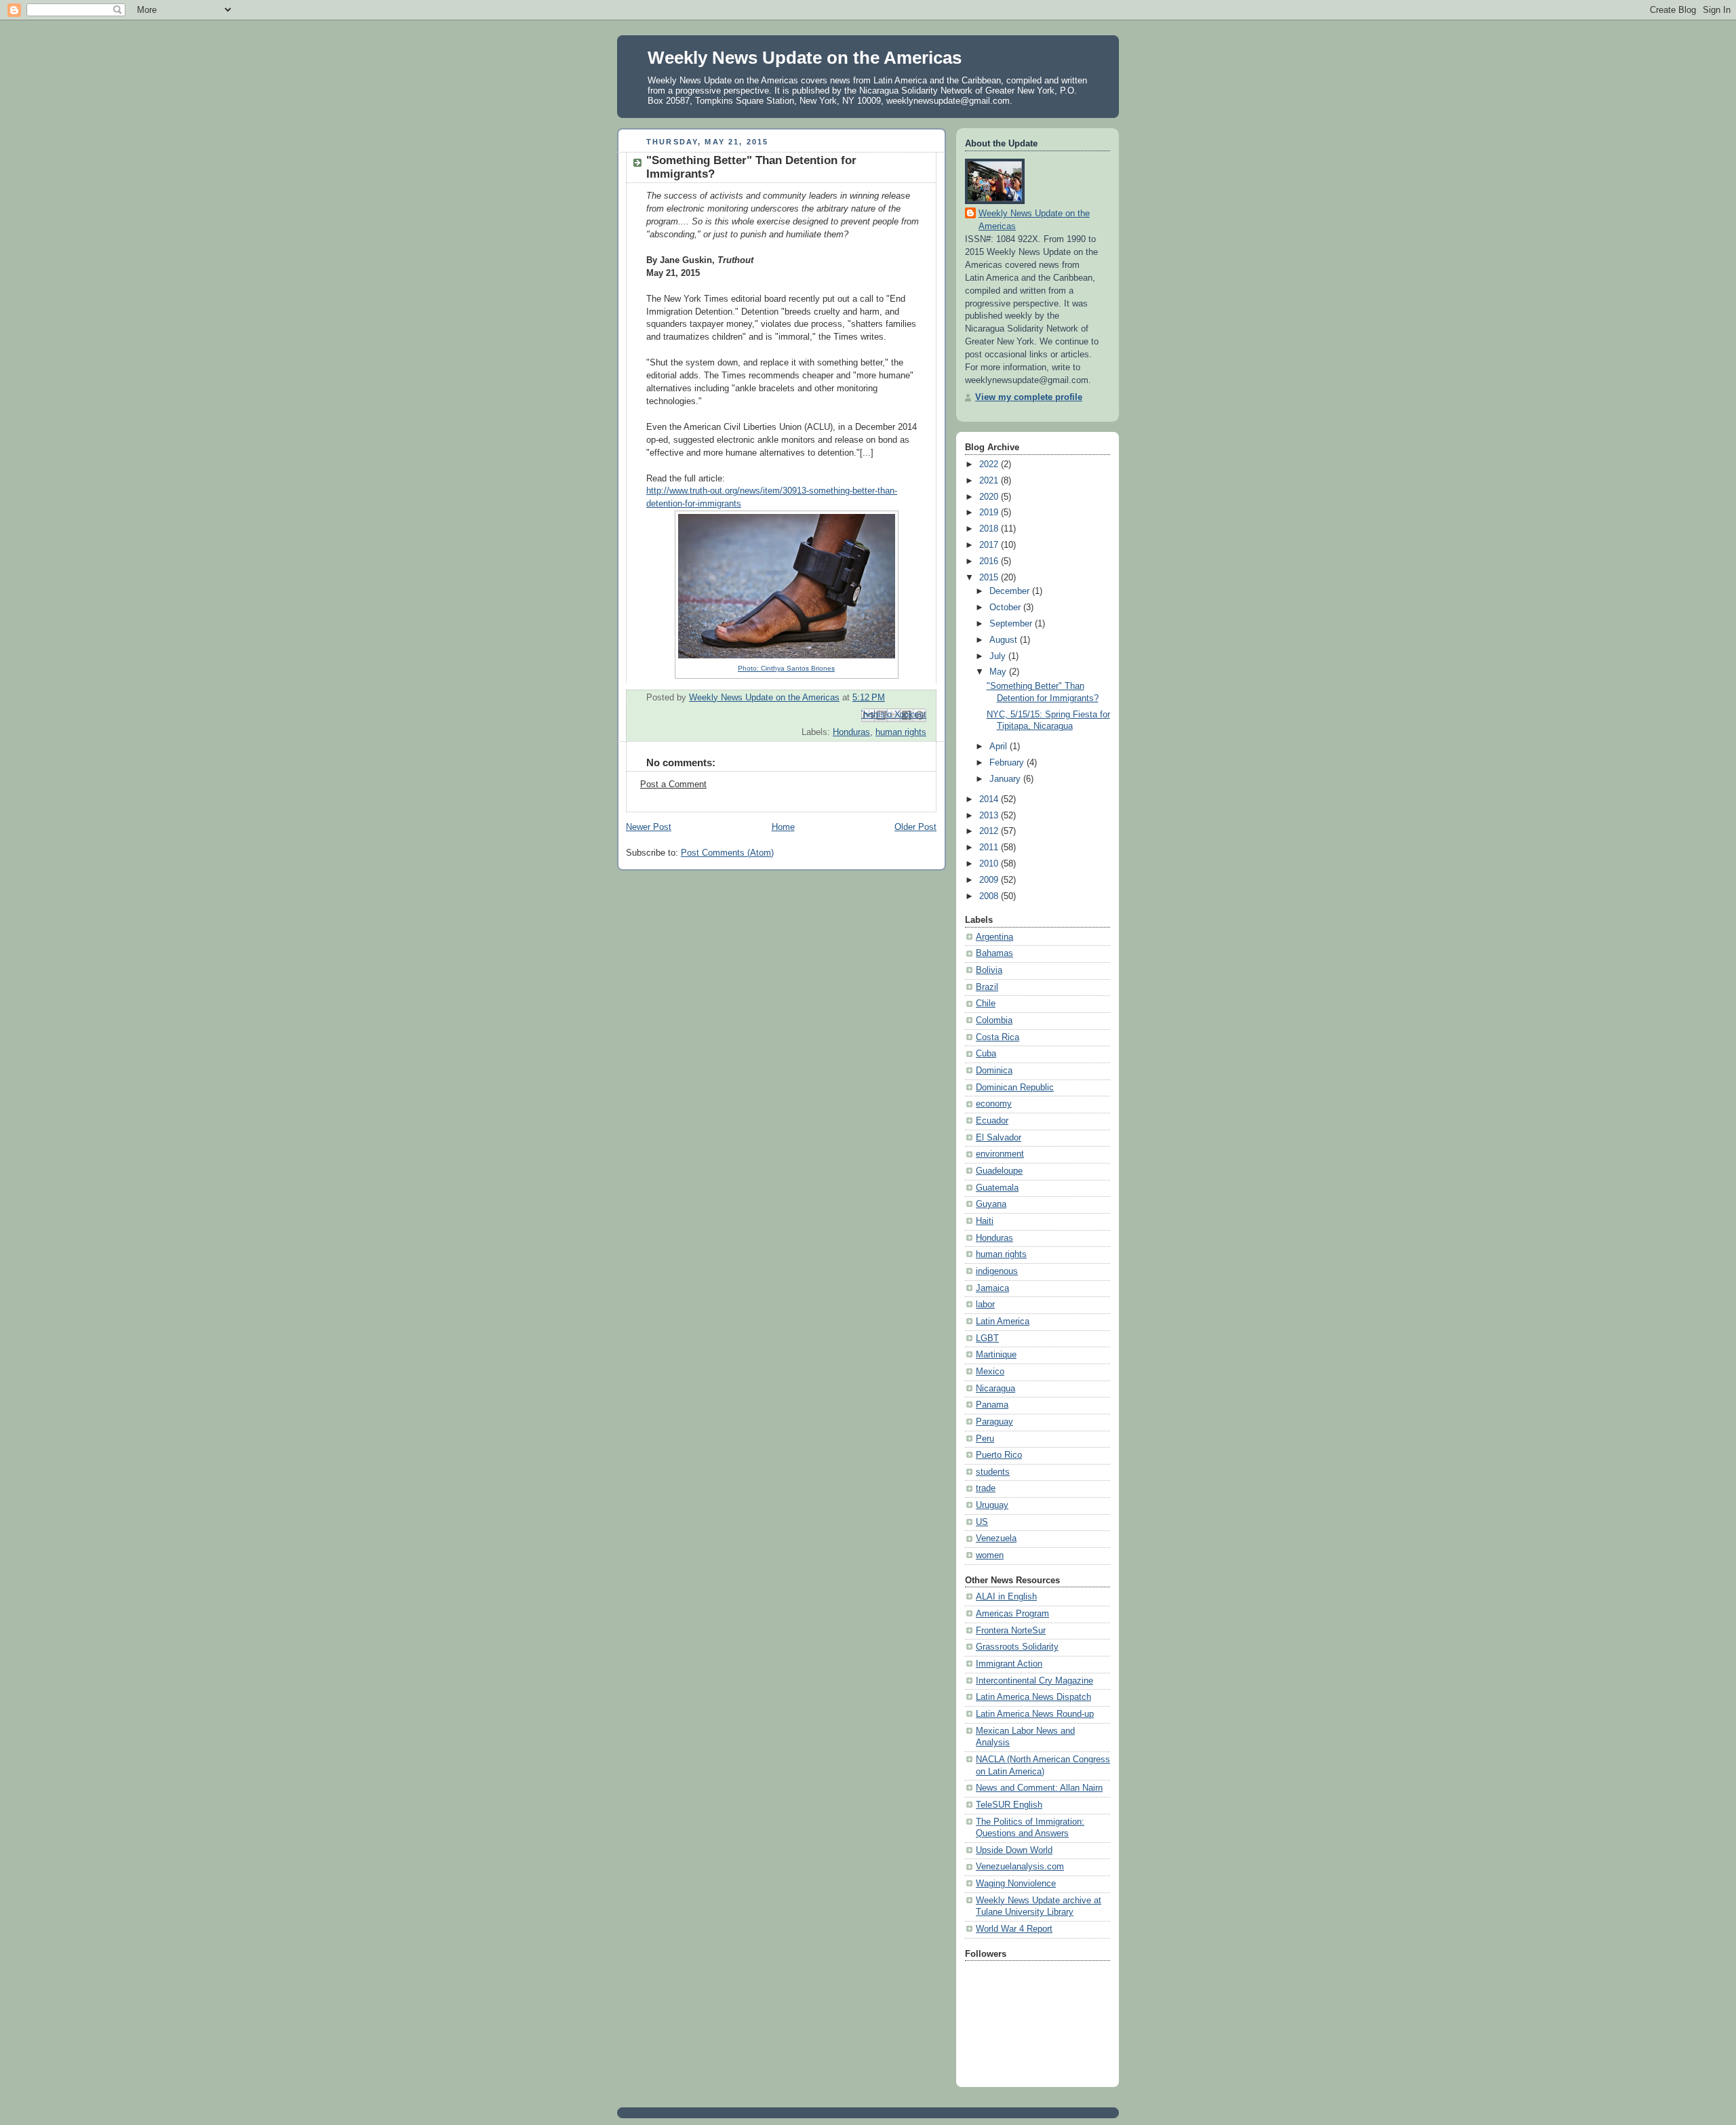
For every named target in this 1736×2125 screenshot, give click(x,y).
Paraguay (994, 1422)
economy (994, 1104)
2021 (990, 481)
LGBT (987, 1338)
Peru (985, 1439)
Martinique (996, 1355)
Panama (992, 1405)
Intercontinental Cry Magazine (1034, 1681)
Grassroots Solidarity (1017, 1647)
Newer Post (649, 827)
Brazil (987, 987)
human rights (901, 732)
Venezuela (996, 1538)
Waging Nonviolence (1016, 1884)
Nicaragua (995, 1389)
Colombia (994, 1020)
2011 (990, 848)
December (1011, 591)
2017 (990, 545)
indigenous (997, 1271)
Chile (986, 1004)
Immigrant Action (1009, 1664)
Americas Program (1012, 1614)
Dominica (994, 1071)
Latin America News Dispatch (1033, 1697)
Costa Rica (998, 1037)
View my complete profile (1029, 397)
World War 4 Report (1014, 1929)
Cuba (986, 1054)
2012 (990, 831)
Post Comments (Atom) (727, 853)
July (999, 656)
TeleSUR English (1009, 1805)
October (1006, 608)
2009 (990, 880)
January (1006, 779)
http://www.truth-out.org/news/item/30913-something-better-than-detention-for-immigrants (772, 579)
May (999, 672)
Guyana (991, 1204)
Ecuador (992, 1121)
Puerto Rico (999, 1455)
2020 (990, 497)
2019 (990, 513)
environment (1000, 1154)
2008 (990, 896)
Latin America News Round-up (1035, 1714)
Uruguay (992, 1505)
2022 (990, 464)
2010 (990, 864)
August (1005, 640)
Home (783, 827)
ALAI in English (1006, 1597)
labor (985, 1305)
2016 (990, 561)
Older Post (915, 827)
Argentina (994, 937)
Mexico (990, 1372)
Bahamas (994, 953)
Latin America (1003, 1322)
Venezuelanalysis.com (1020, 1867)
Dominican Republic (1015, 1088)
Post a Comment (673, 785)
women (990, 1555)
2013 (990, 816)
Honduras (851, 732)
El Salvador (999, 1138)
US (982, 1522)
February (1008, 763)
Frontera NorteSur (1011, 1631)
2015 (990, 578)
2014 (990, 799)
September (1012, 624)
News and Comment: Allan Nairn (1039, 1788)
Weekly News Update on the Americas (805, 58)
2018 (990, 529)
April (1000, 747)
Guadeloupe (999, 1171)
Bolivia (989, 970)
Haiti (985, 1221)
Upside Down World (1014, 1850)
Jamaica (992, 1288)
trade (986, 1488)
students (993, 1472)
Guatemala (997, 1188)
